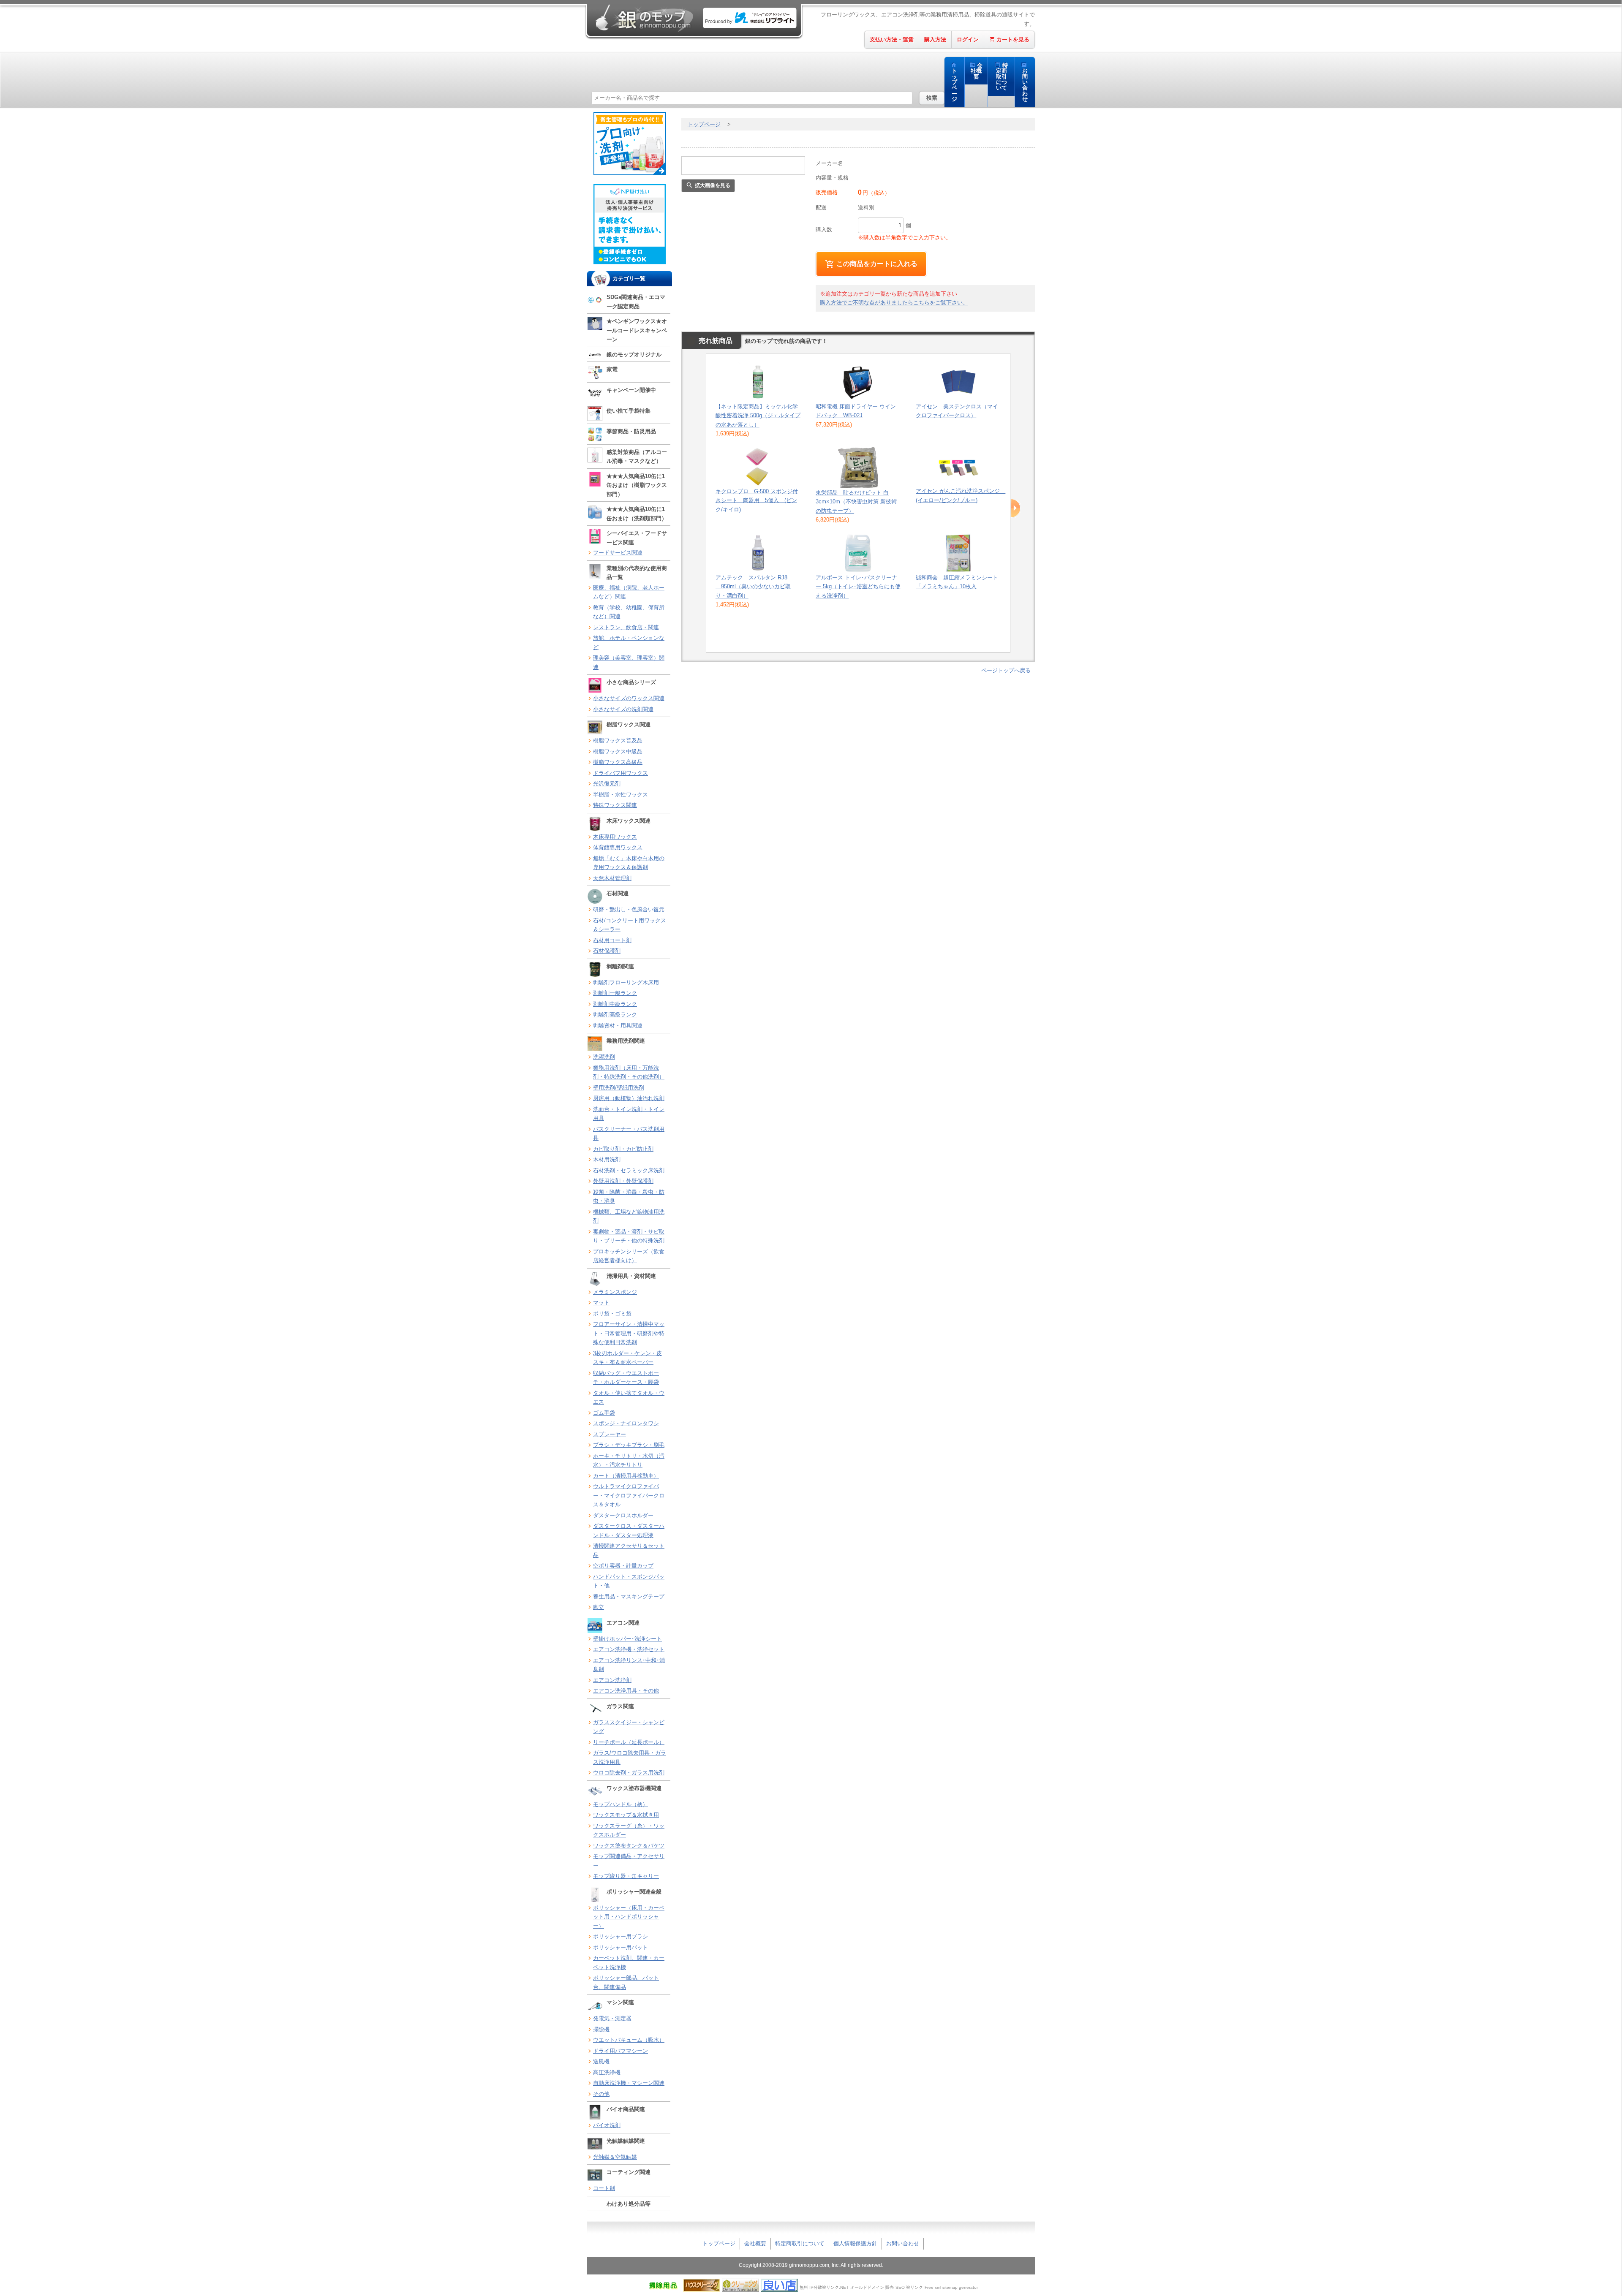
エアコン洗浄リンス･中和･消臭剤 (629, 1665)
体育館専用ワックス (618, 847)
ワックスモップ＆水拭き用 (626, 1815)
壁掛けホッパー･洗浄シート (627, 1639)
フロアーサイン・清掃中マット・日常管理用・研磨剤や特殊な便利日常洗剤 (629, 1333)
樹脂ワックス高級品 (618, 762)
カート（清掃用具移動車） (626, 1476)
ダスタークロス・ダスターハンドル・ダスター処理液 (629, 1531)
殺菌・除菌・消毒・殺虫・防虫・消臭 (629, 1197)
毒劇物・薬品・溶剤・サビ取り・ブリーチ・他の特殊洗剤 (629, 1236)
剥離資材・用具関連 (618, 1026)
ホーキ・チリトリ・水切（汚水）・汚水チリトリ (629, 1460)
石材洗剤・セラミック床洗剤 (629, 1170)
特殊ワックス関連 (615, 805)
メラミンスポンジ (615, 1292)
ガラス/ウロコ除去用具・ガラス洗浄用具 (630, 1757)
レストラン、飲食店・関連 (626, 627)
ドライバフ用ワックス (620, 773)
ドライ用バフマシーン (620, 2051)
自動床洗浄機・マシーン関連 (629, 2083)
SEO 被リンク (909, 2287)
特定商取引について (800, 2243)
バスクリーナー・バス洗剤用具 (629, 1134)
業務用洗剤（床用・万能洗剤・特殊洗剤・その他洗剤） (629, 1072)
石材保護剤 (607, 951)
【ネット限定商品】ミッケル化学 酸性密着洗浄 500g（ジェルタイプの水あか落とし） (758, 416)
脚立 (599, 1607)
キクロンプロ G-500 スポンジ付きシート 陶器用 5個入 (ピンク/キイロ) (757, 500)
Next (1016, 508)
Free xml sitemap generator (951, 2287)
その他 (601, 2094)
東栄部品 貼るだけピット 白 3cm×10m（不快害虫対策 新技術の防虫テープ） (856, 502)
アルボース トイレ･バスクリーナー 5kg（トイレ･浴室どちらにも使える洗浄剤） (858, 587)
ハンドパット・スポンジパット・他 (629, 1581)
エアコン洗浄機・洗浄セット (629, 1649)
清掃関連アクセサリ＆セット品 (629, 1550)
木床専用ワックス (615, 837)
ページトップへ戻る (1006, 670)
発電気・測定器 (612, 2018)
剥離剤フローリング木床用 (626, 982)
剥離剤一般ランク (615, 993)
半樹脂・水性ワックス (620, 795)
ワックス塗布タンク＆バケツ (629, 1846)
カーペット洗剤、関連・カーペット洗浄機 (629, 1963)
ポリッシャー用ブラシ (620, 1936)
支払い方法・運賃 (892, 39)
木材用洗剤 (607, 1159)
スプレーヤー (610, 1434)
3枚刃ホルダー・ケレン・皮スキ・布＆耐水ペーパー (627, 1358)
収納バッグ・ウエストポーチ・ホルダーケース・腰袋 (626, 1378)
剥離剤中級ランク (615, 1004)
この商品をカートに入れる (877, 264)
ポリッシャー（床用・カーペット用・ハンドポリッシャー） (629, 1917)
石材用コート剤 (612, 940)
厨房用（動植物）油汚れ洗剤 (629, 1098)
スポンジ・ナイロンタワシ (626, 1423)
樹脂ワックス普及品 (618, 740)
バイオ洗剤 (607, 2125)
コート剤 (604, 2188)
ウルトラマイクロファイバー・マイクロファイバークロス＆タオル (629, 1495)
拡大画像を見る (713, 185)
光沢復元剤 (607, 784)
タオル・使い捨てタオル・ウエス (629, 1398)
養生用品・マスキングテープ (629, 1596)
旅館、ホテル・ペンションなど (629, 643)
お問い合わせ (1025, 85)
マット (601, 1303)
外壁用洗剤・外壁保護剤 (623, 1181)
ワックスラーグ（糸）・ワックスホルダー (629, 1830)
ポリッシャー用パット (620, 1947)
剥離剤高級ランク (615, 1015)
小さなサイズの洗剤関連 (623, 709)
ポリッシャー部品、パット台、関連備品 (626, 1982)
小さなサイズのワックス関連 (629, 698)
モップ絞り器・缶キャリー (626, 1876)
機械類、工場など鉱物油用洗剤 (629, 1216)
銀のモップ (644, 18)
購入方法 (935, 39)
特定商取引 (1002, 77)
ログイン (968, 39)
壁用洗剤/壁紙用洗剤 (619, 1088)
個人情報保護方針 (855, 2243)
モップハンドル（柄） (620, 1804)
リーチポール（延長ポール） (629, 1742)
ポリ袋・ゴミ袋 (612, 1314)
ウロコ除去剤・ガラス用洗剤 (629, 1773)
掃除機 (601, 2029)
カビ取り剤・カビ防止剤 (623, 1149)
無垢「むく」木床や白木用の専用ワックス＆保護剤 (629, 863)
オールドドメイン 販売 (872, 2287)
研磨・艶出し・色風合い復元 (629, 909)
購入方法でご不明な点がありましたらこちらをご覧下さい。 (894, 303)
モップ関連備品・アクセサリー (629, 1861)
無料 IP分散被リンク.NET (824, 2287)
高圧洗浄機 (607, 2072)
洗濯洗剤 (604, 1057)
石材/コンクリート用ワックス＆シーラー (630, 925)
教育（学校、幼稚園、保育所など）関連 (629, 612)
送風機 (601, 2061)
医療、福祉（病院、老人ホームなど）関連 (629, 592)
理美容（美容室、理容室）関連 (629, 662)
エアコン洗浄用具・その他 (626, 1691)
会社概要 (977, 71)
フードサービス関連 (618, 553)
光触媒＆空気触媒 (615, 2157)
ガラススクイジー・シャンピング (629, 1727)
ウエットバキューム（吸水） (629, 2040)
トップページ (954, 85)
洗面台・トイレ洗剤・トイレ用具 (629, 1114)
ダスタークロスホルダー (623, 1515)
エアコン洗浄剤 (612, 1680)
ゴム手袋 (604, 1413)
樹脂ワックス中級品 (618, 751)
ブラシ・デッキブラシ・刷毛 (629, 1445)
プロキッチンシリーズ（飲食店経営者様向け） (629, 1256)
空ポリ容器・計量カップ (623, 1566)
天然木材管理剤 (612, 878)
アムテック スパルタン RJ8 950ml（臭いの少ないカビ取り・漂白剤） (753, 587)
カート (1013, 39)
